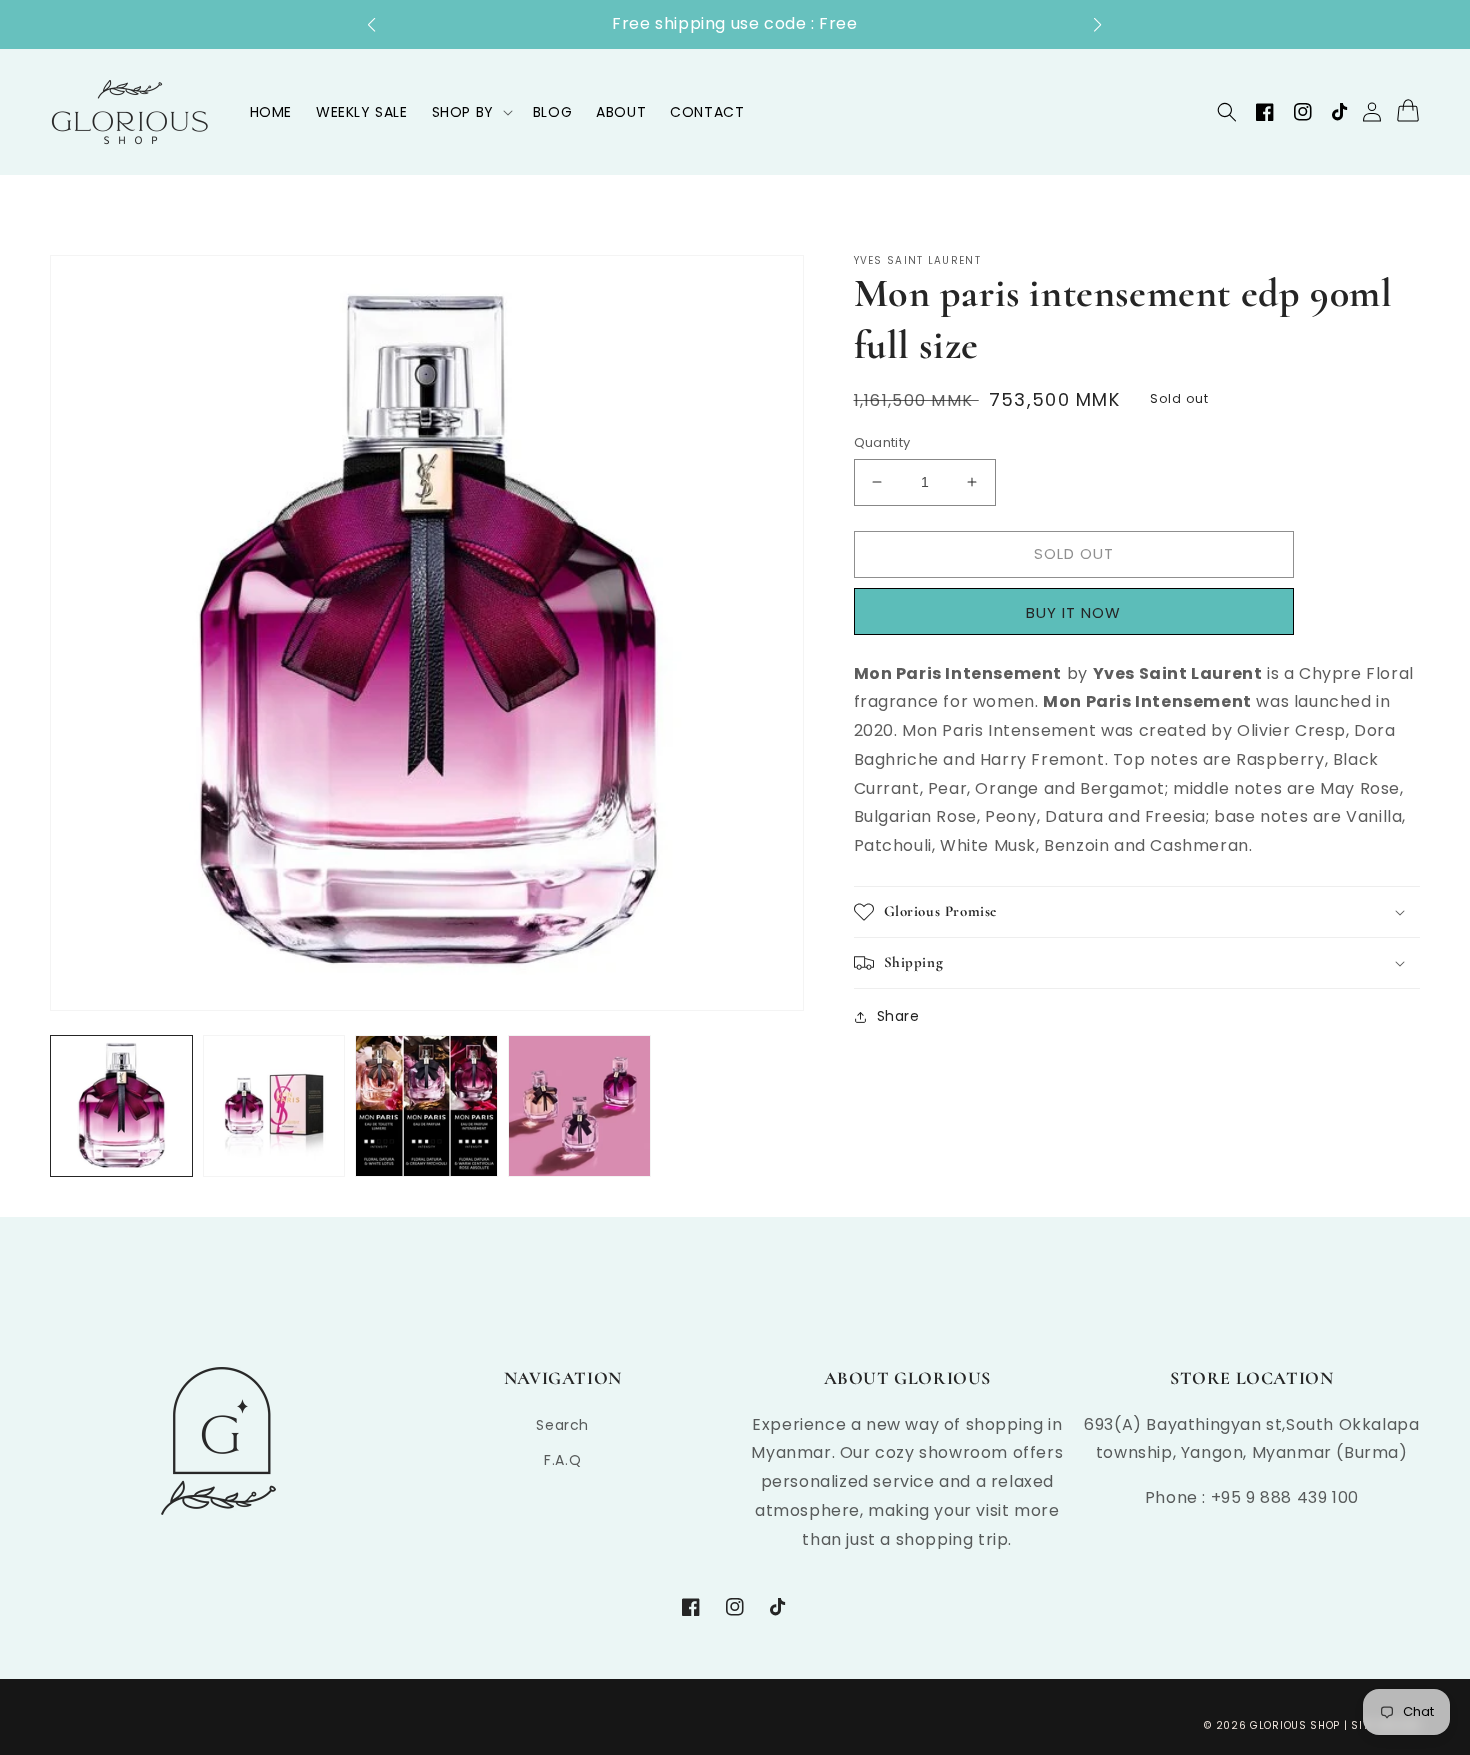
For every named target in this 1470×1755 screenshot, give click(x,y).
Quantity (882, 442)
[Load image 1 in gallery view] (121, 1106)
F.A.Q (562, 1460)
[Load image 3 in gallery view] (426, 1106)
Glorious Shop (1295, 1725)
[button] (381, 25)
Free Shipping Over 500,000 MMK (880, 23)
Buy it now (1080, 612)
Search (562, 1425)
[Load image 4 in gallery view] (579, 1106)
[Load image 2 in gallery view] (274, 1106)
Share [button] (898, 1016)
